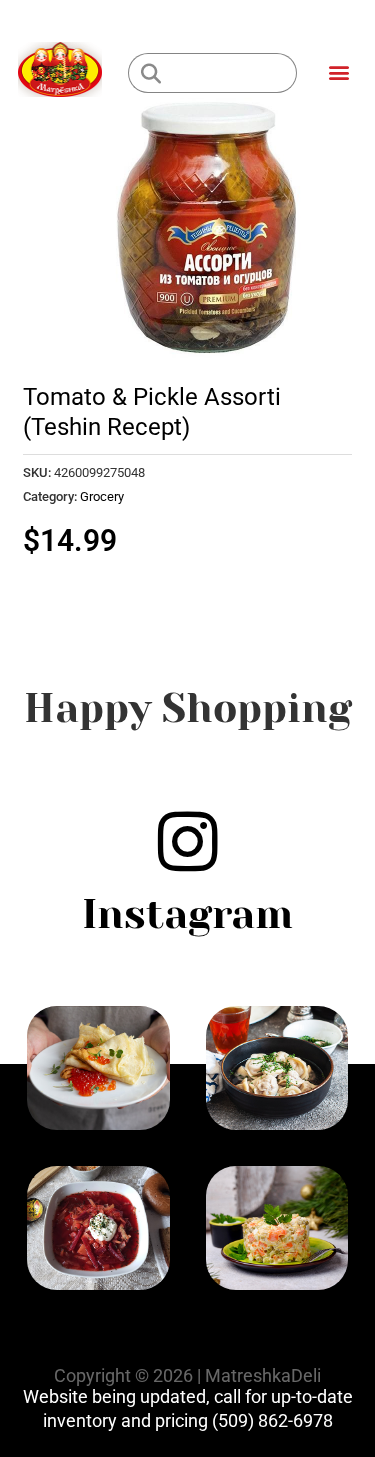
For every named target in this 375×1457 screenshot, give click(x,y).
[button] (338, 71)
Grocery (102, 496)
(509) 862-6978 (272, 1420)
